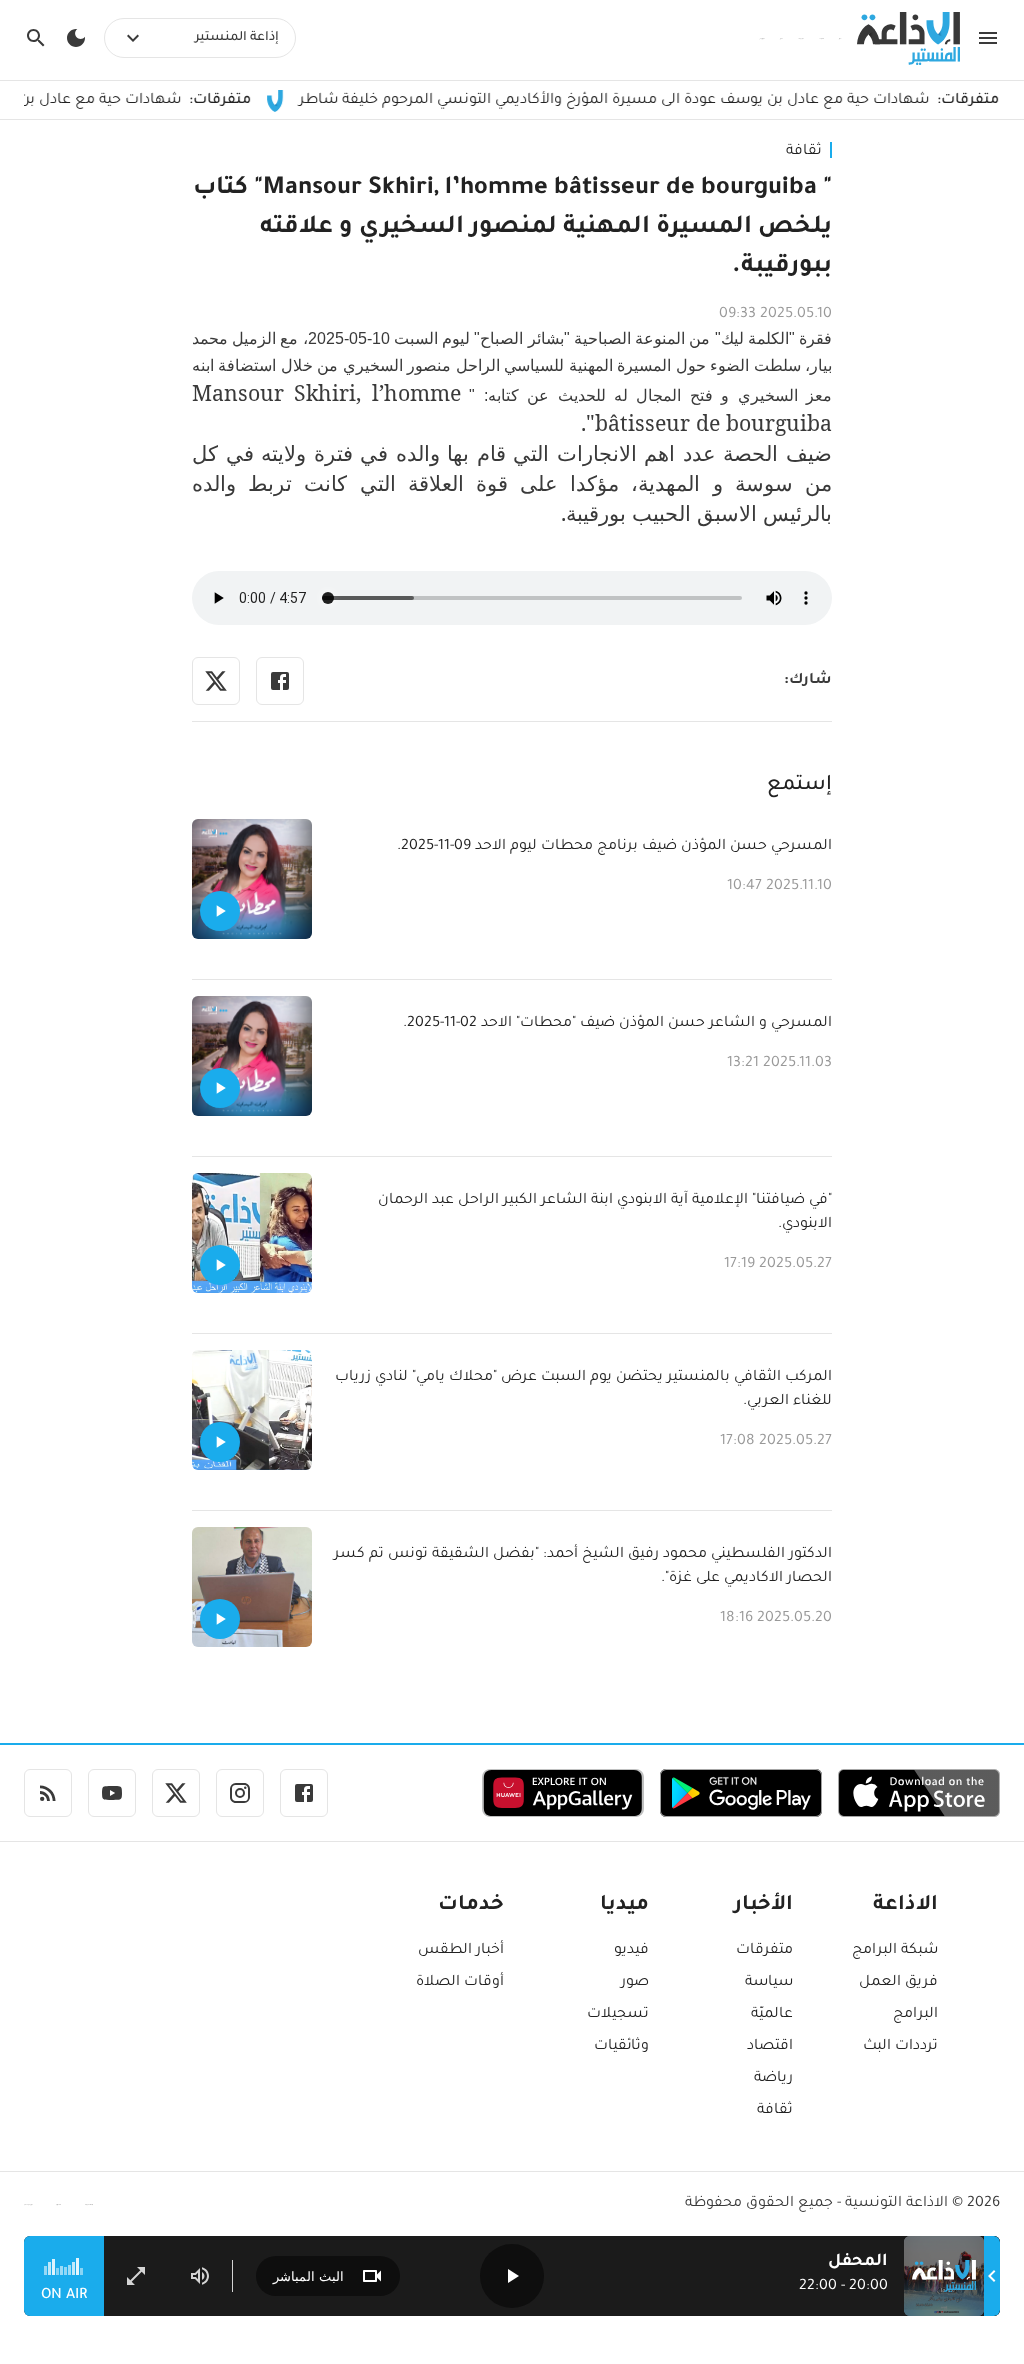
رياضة (773, 2079)
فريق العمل (898, 1983)
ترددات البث (900, 2047)
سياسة (769, 1983)
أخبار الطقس (461, 1951)
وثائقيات (621, 2047)
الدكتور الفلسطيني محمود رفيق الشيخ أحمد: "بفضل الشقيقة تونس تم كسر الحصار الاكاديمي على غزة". (583, 1567)
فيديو (631, 1951)
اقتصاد (770, 2047)
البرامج (915, 2015)
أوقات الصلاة (460, 1983)
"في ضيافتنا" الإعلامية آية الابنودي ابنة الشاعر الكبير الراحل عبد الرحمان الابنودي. (605, 1213)
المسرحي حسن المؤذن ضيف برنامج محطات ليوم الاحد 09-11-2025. (614, 847)
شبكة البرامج (895, 1951)
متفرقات (764, 1951)
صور (635, 1983)
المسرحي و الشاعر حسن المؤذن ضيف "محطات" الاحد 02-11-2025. (617, 1024)
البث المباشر (308, 2276)
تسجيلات (618, 2015)
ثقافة (804, 152)
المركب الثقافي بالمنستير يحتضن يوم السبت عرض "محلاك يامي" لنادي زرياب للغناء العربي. (583, 1390)
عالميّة (772, 2015)
